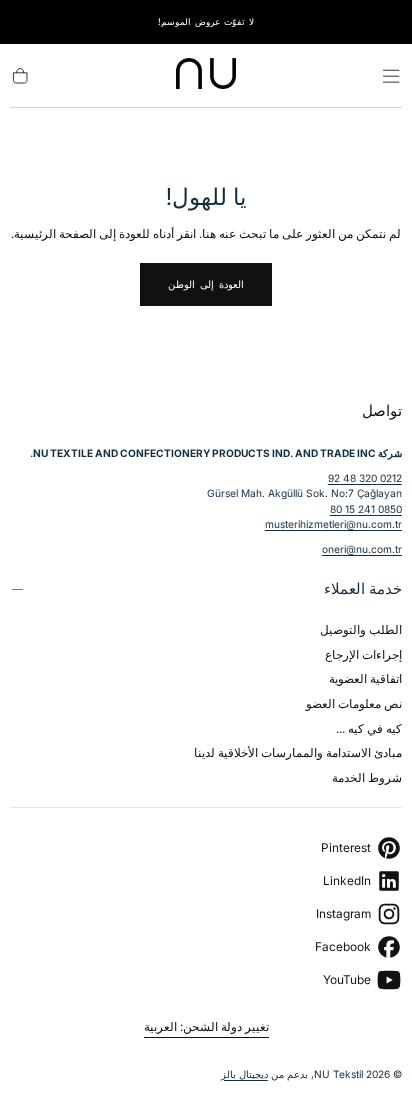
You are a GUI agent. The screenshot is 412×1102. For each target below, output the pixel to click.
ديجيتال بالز (244, 1074)
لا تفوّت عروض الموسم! (206, 21)
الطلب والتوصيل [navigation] (361, 629)
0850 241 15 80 (366, 509)
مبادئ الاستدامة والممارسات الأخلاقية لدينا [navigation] (298, 752)
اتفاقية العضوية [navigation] (365, 678)
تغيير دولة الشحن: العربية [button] (206, 1027)
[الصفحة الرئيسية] (206, 76)
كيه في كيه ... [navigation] (369, 728)
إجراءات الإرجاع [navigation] (363, 654)
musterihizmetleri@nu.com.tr (333, 524)
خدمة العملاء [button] (363, 588)
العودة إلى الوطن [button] (205, 284)
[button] (391, 76)
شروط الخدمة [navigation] (367, 777)
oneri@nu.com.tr (362, 549)
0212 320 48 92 (365, 478)
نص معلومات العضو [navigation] (354, 703)
